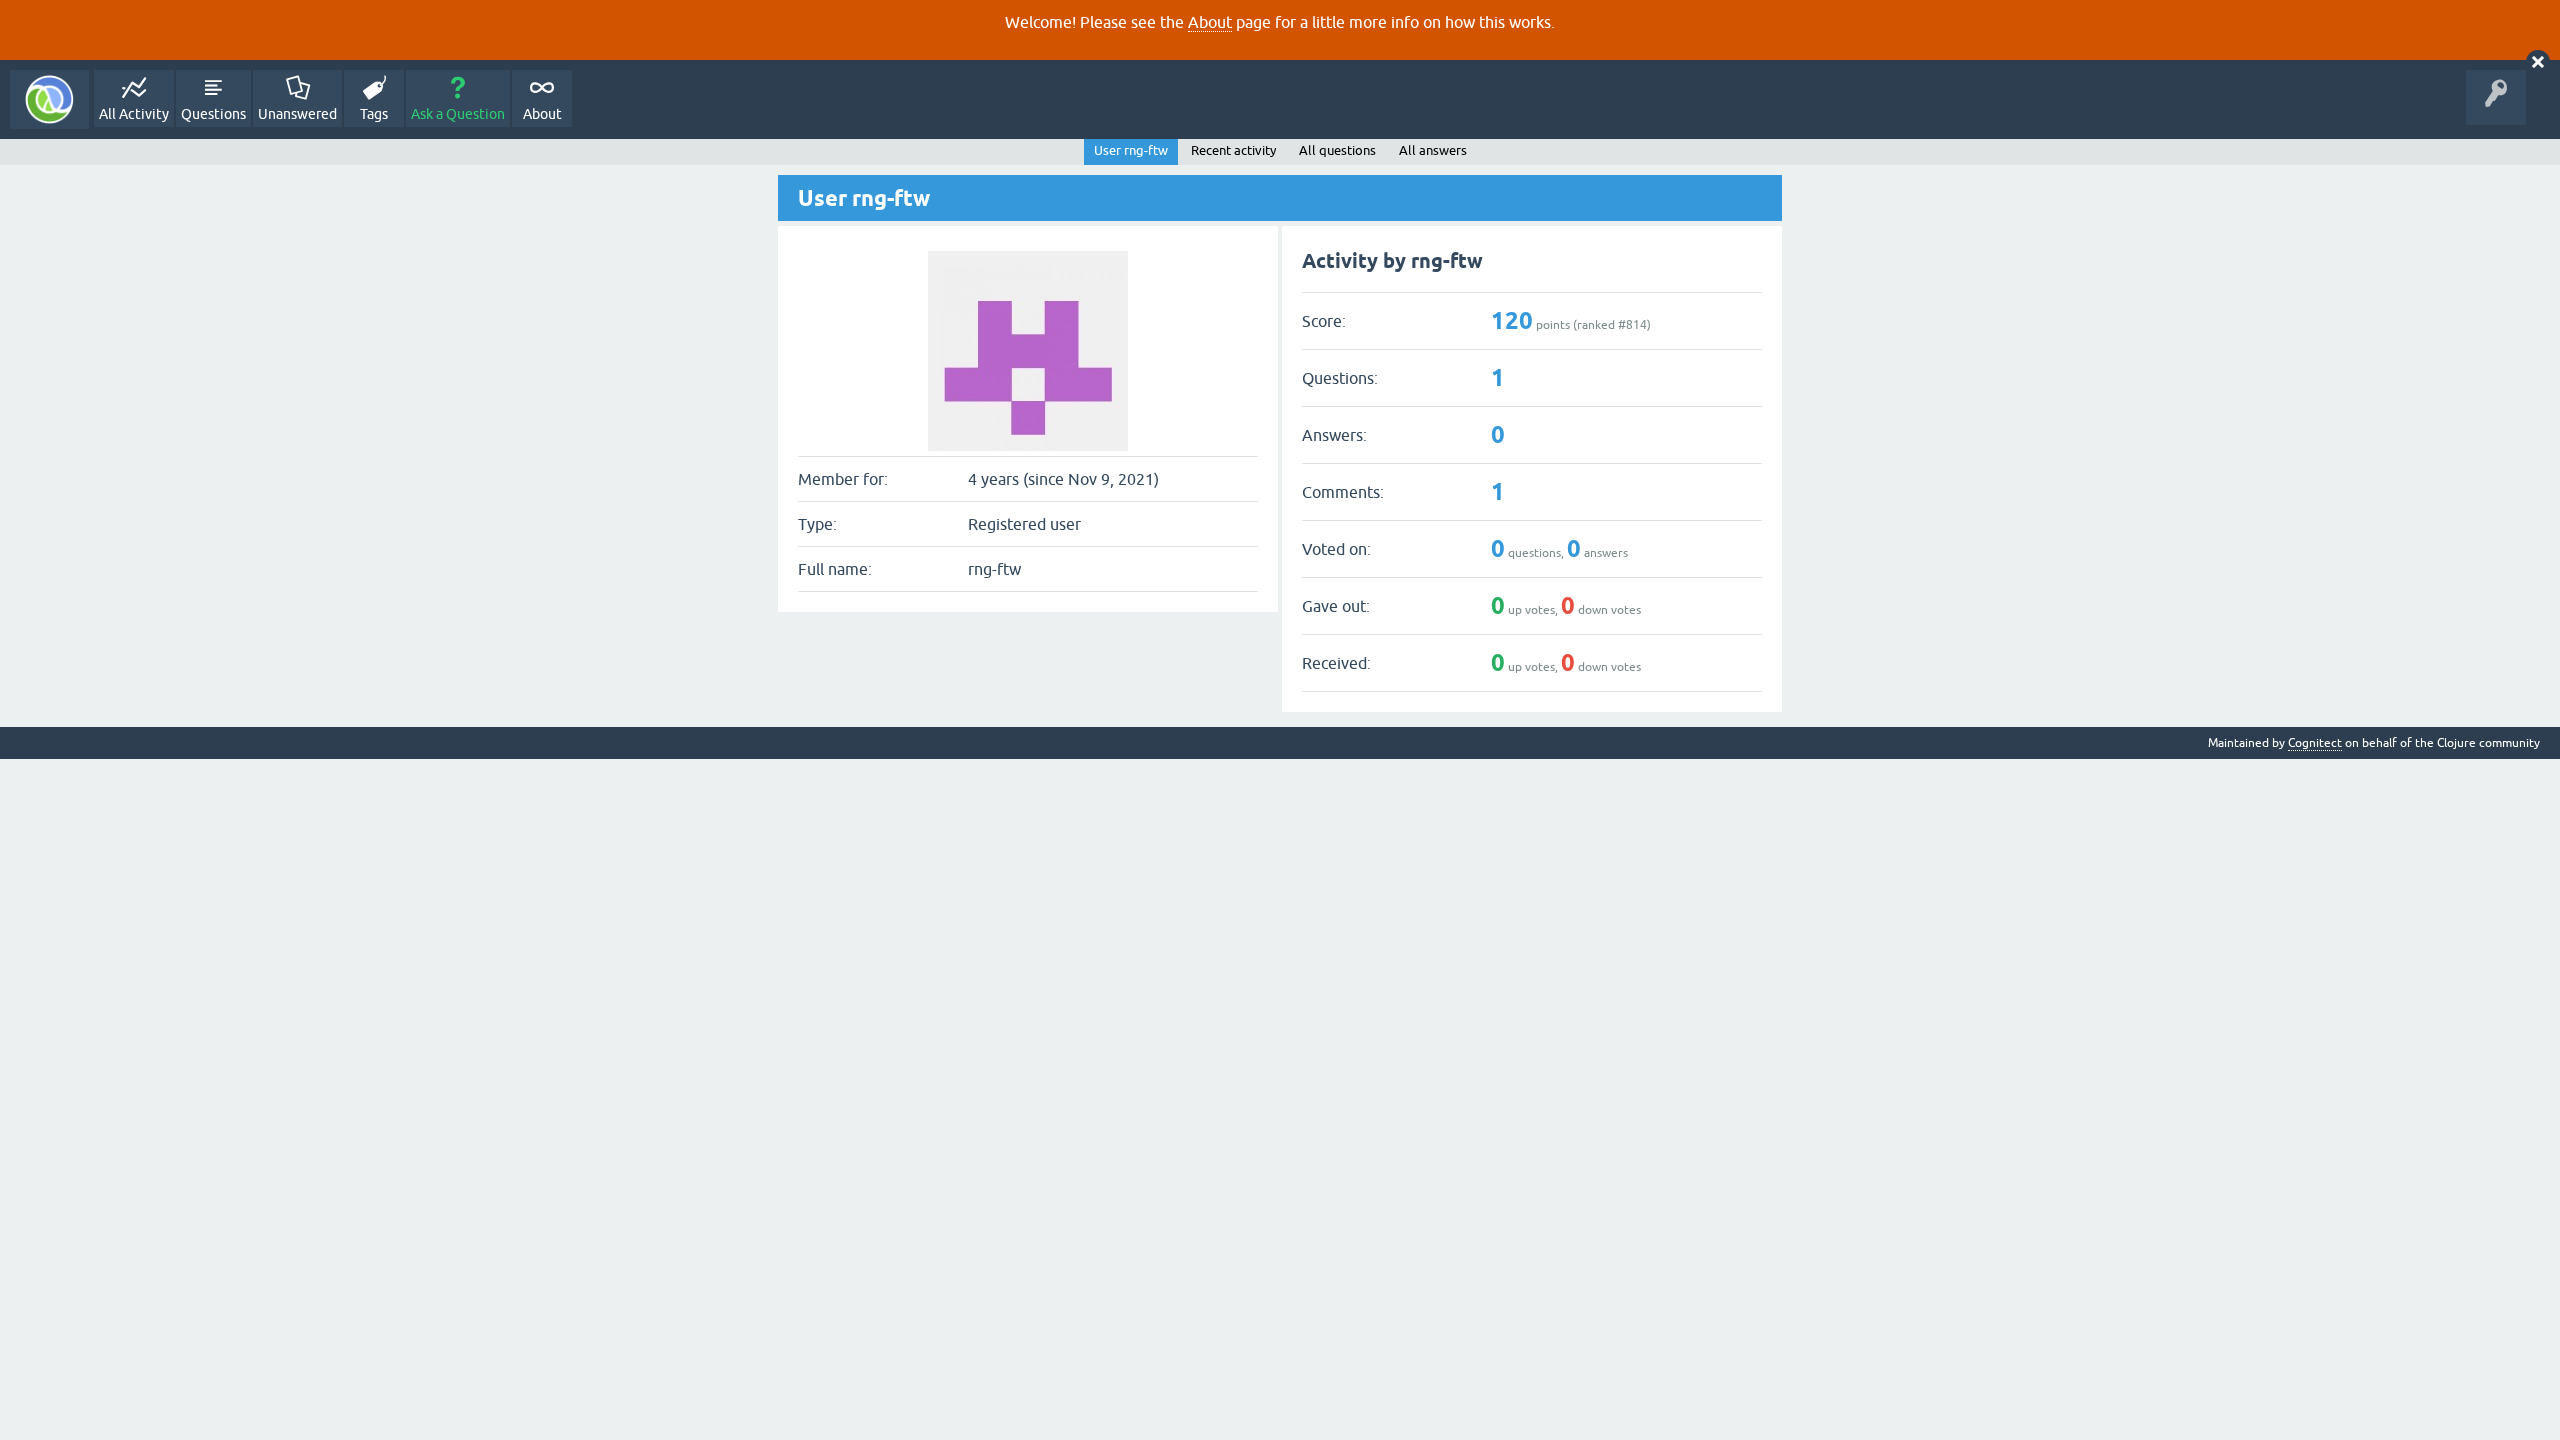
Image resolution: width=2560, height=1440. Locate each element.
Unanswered (297, 114)
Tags (374, 114)
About (1210, 22)
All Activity (134, 114)
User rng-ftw (1131, 150)
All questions (1337, 150)
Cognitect (2315, 743)
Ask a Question (458, 114)
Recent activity (1233, 150)
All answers (1433, 150)
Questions (213, 114)
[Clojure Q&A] (49, 99)
